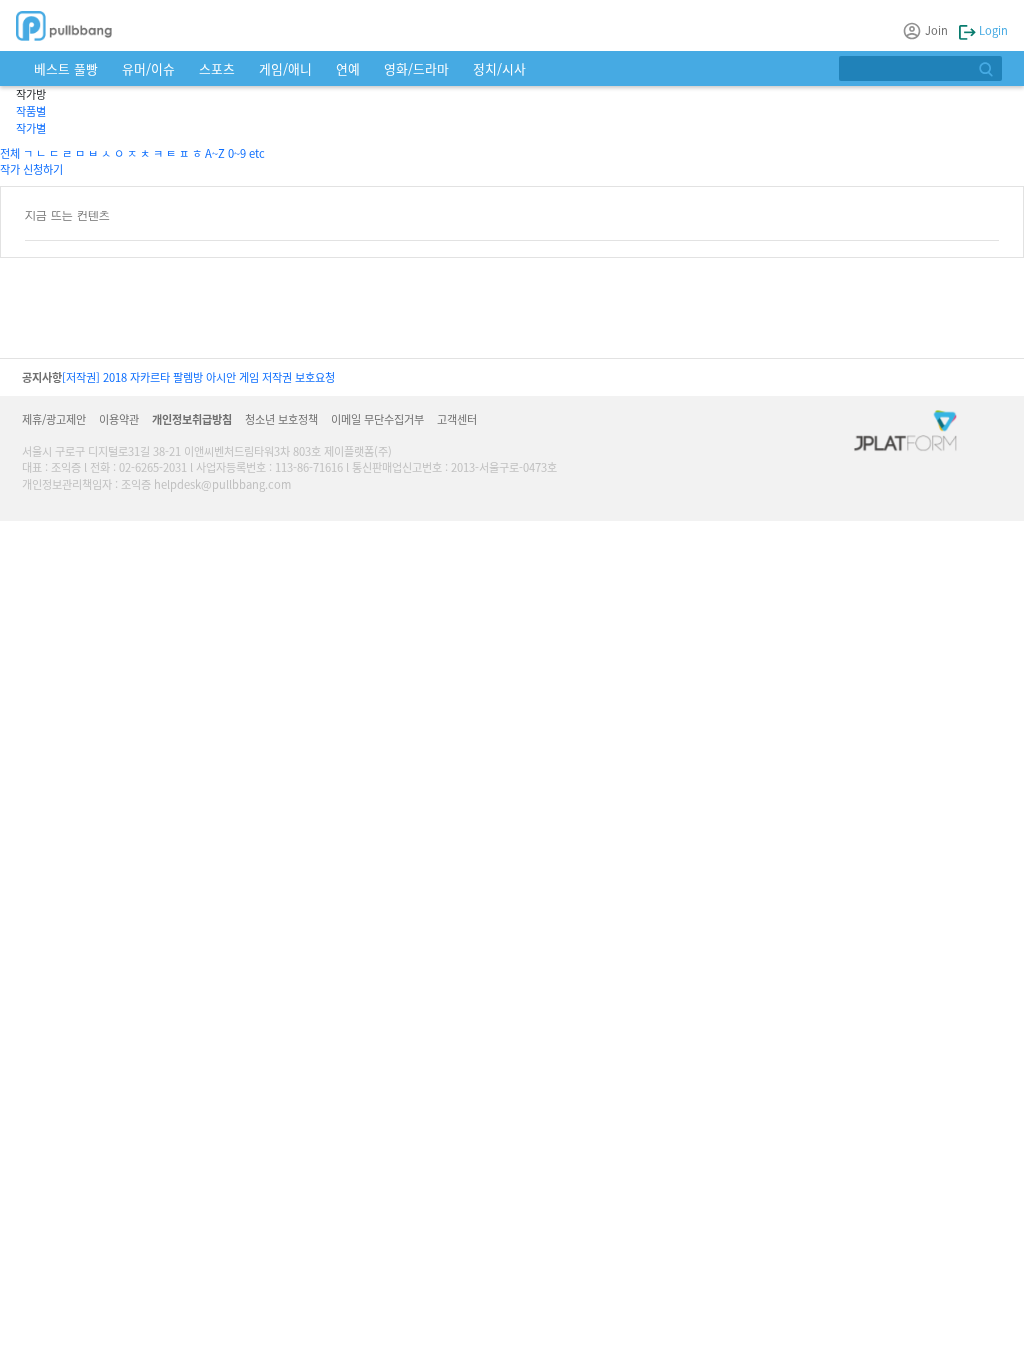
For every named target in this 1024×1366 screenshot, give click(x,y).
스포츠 (217, 68)
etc (257, 153)
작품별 (31, 111)
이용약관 (119, 419)
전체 (10, 153)
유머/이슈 (148, 68)
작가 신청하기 (31, 169)
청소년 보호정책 (281, 419)
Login (992, 30)
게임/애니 (285, 68)
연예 (348, 68)
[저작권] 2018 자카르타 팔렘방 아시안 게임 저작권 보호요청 (198, 377)
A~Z (215, 153)
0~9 (237, 153)
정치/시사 (499, 68)
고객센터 (457, 419)
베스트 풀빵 (66, 68)
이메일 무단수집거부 (377, 419)
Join (936, 30)
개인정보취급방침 (192, 419)
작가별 (31, 128)
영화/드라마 (416, 68)
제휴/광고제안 (54, 419)
